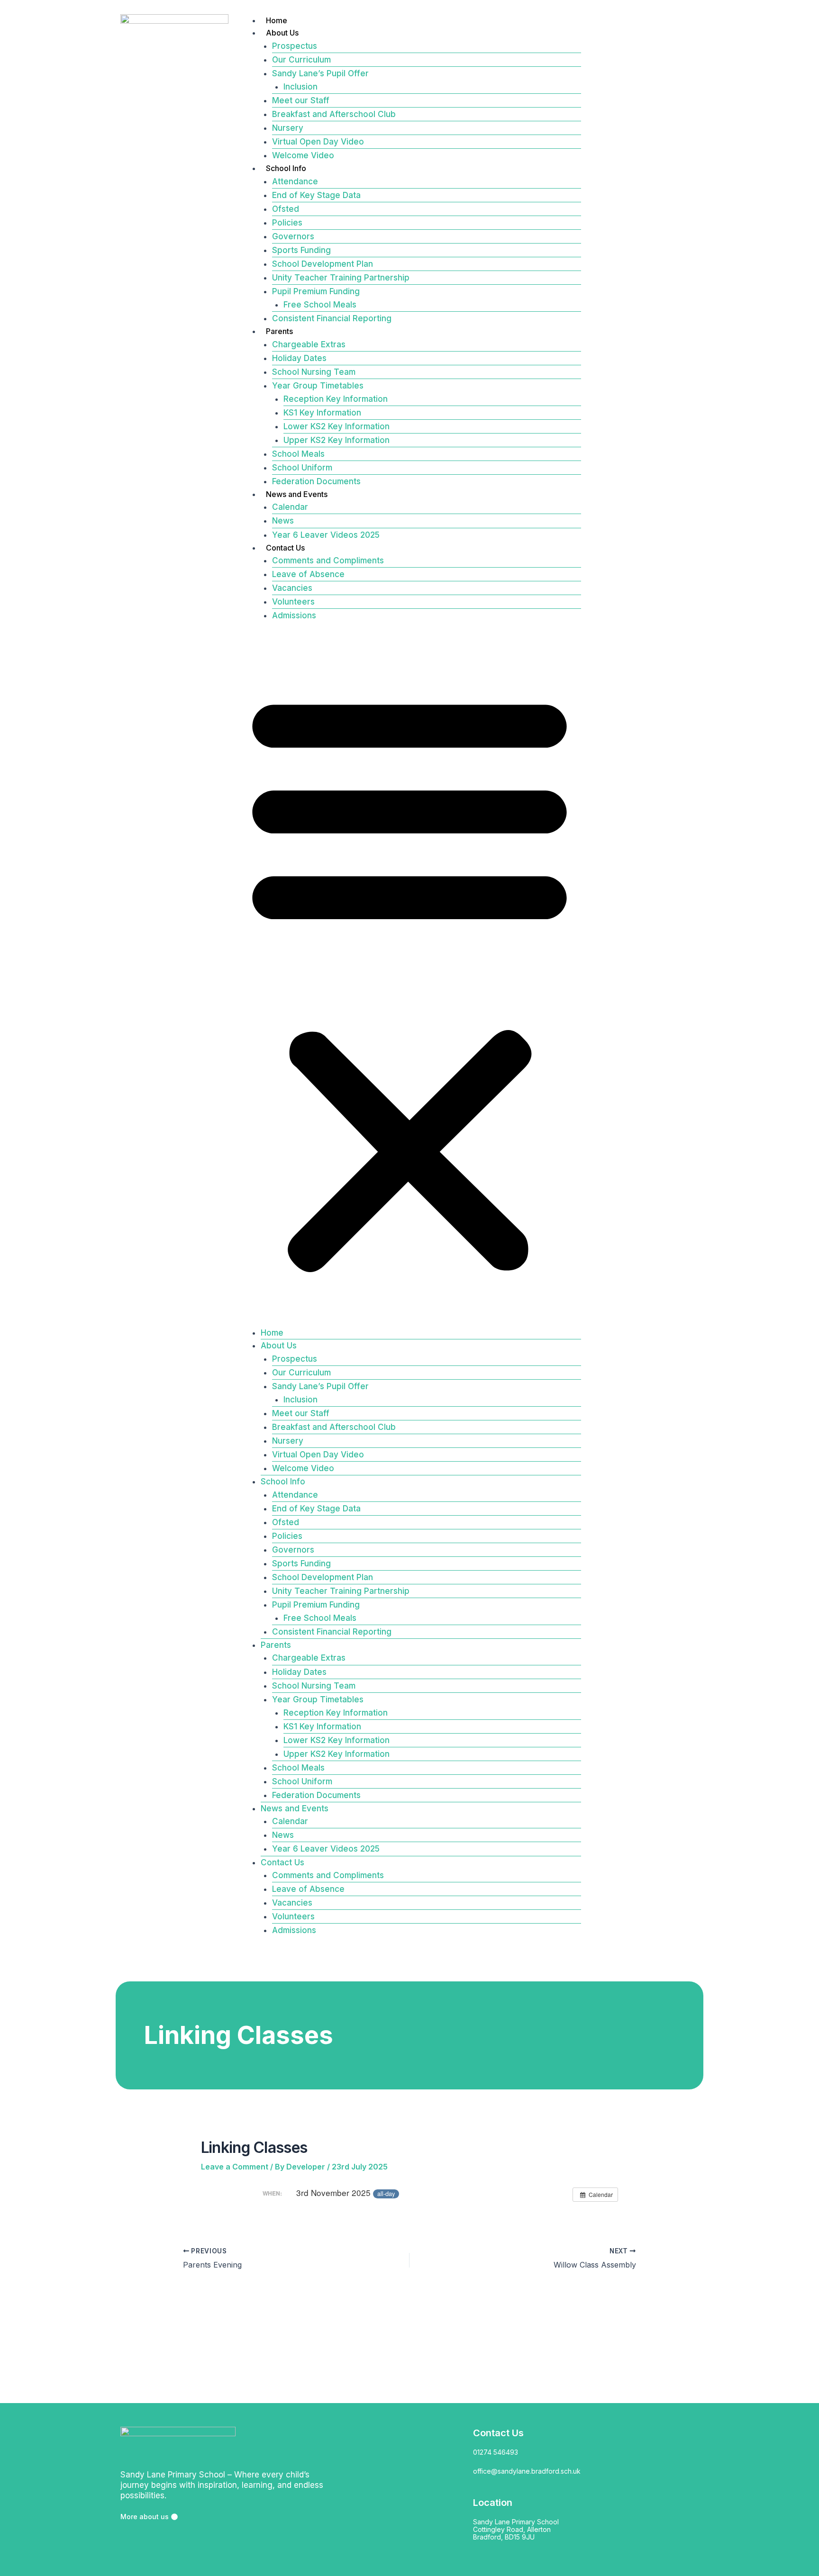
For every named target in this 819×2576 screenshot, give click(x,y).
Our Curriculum (301, 60)
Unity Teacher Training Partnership (341, 278)
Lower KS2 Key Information (337, 426)
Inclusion (300, 87)
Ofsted (286, 209)
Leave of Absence (308, 574)
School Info (286, 168)
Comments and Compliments (328, 560)
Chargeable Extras (309, 344)
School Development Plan (323, 264)
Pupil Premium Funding (316, 291)
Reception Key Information (336, 399)
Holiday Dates (299, 358)
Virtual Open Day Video (318, 142)
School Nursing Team (314, 372)
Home (277, 20)
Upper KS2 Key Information (337, 440)
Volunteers (293, 602)
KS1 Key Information (322, 413)
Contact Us (285, 548)
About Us (282, 33)
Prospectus (295, 46)
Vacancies (292, 588)
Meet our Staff (301, 100)
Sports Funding (301, 250)
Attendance (295, 181)
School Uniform (302, 468)
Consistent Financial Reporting (332, 318)
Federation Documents (316, 481)
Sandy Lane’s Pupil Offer (320, 73)
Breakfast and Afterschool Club (334, 114)
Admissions (294, 615)
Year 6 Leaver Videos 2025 (326, 535)
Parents (279, 331)
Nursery (288, 128)
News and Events (297, 494)
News (283, 521)
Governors (293, 236)
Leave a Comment (235, 2167)
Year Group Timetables (318, 386)
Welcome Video (303, 155)
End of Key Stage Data (316, 195)
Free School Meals (320, 305)
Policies (287, 223)
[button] (409, 980)
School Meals (298, 454)
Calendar (290, 507)
